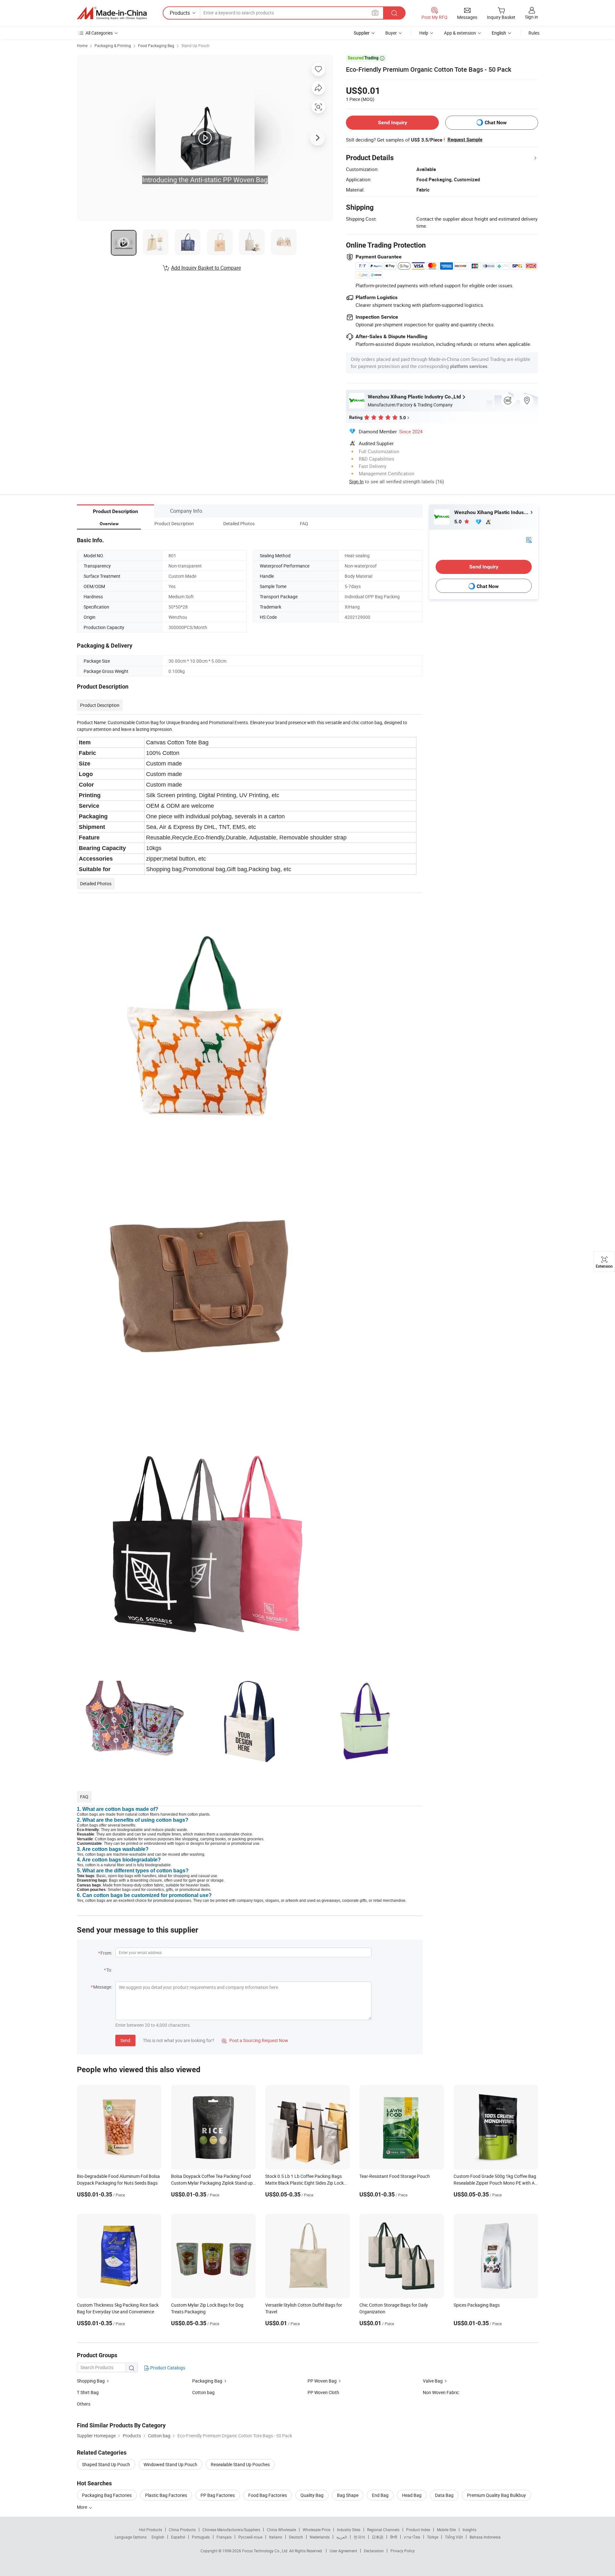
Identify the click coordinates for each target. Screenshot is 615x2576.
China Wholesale (281, 2530)
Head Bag (412, 2495)
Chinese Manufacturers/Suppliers (231, 2530)
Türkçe (433, 2537)
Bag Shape (348, 2495)
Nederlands (320, 2537)
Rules (534, 33)
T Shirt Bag (88, 2392)
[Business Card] (529, 540)
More (82, 2507)
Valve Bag (433, 2381)
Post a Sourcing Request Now (255, 2040)
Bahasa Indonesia (485, 2537)
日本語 (378, 2537)
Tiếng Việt (454, 2537)
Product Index (418, 2530)
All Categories (99, 33)
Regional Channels (383, 2530)
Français (224, 2537)
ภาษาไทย (412, 2537)
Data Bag (444, 2495)
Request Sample (465, 140)
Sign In (356, 481)
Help (424, 33)
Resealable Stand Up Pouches (240, 2464)
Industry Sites (349, 2530)
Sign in (532, 17)
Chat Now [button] (496, 123)
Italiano (276, 2537)
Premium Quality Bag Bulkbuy (496, 2495)
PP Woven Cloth (323, 2392)
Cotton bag (203, 2392)
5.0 (459, 522)
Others (84, 2404)
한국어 (359, 2537)
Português (201, 2537)
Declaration (374, 2551)
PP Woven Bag (322, 2381)
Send (125, 2040)
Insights (469, 2530)
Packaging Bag (207, 2381)
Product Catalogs (167, 2368)
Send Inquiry (393, 123)
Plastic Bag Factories (166, 2495)
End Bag (380, 2495)
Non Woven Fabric (441, 2392)
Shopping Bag (91, 2381)
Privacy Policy (403, 2551)
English (158, 2537)
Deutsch (296, 2537)
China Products (182, 2530)
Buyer (391, 33)
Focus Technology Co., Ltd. (266, 2551)
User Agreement (343, 2551)
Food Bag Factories (268, 2495)
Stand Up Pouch (195, 45)
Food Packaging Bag (156, 45)
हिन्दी (394, 2537)
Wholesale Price (316, 2530)
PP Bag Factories (218, 2495)
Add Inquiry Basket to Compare (206, 268)
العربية (342, 2537)
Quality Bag (312, 2495)
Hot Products (151, 2530)
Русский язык (250, 2537)
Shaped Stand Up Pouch (106, 2464)
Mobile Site (446, 2530)
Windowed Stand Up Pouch (170, 2464)
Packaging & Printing (113, 45)
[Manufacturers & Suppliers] (112, 13)
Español (178, 2537)
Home (82, 45)
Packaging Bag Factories (107, 2495)
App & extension (460, 33)
